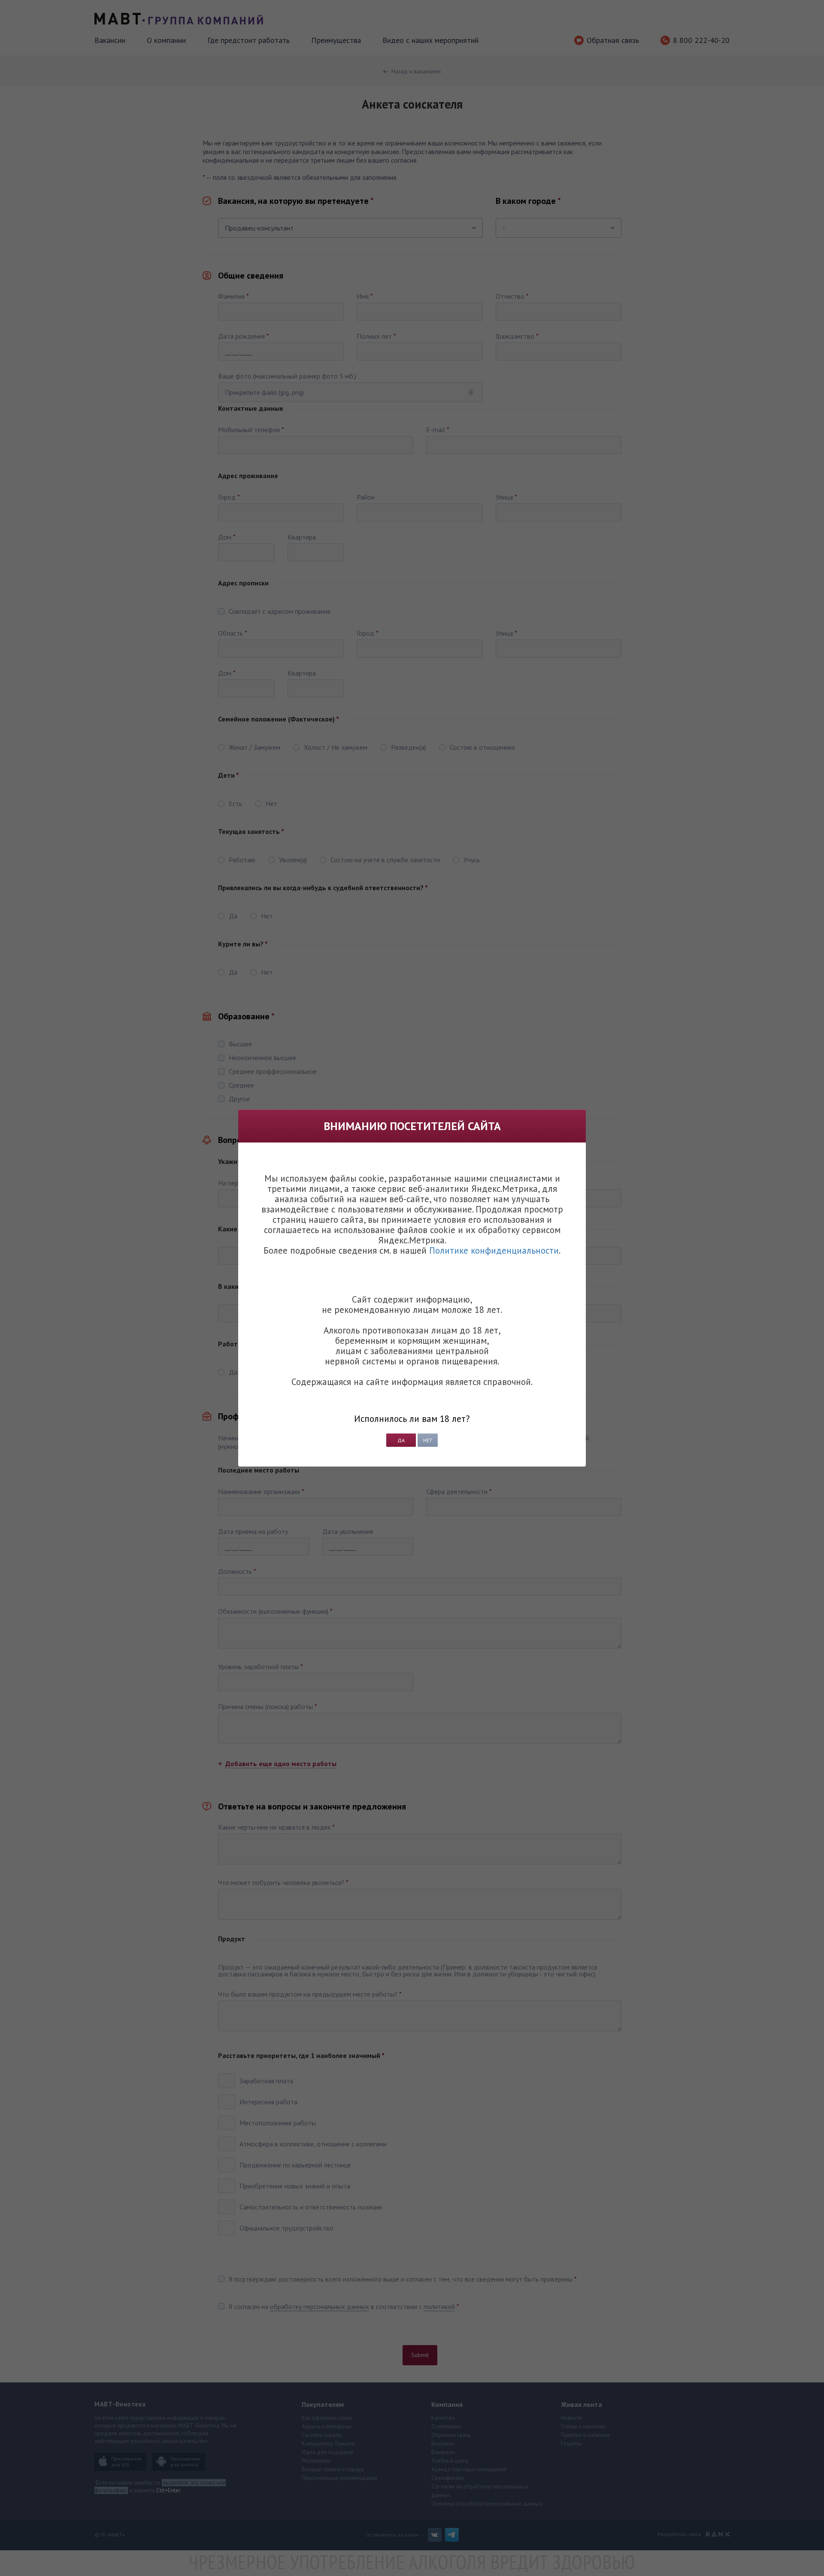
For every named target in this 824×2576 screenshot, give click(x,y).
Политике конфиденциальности (494, 1250)
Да (401, 1440)
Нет (428, 1440)
